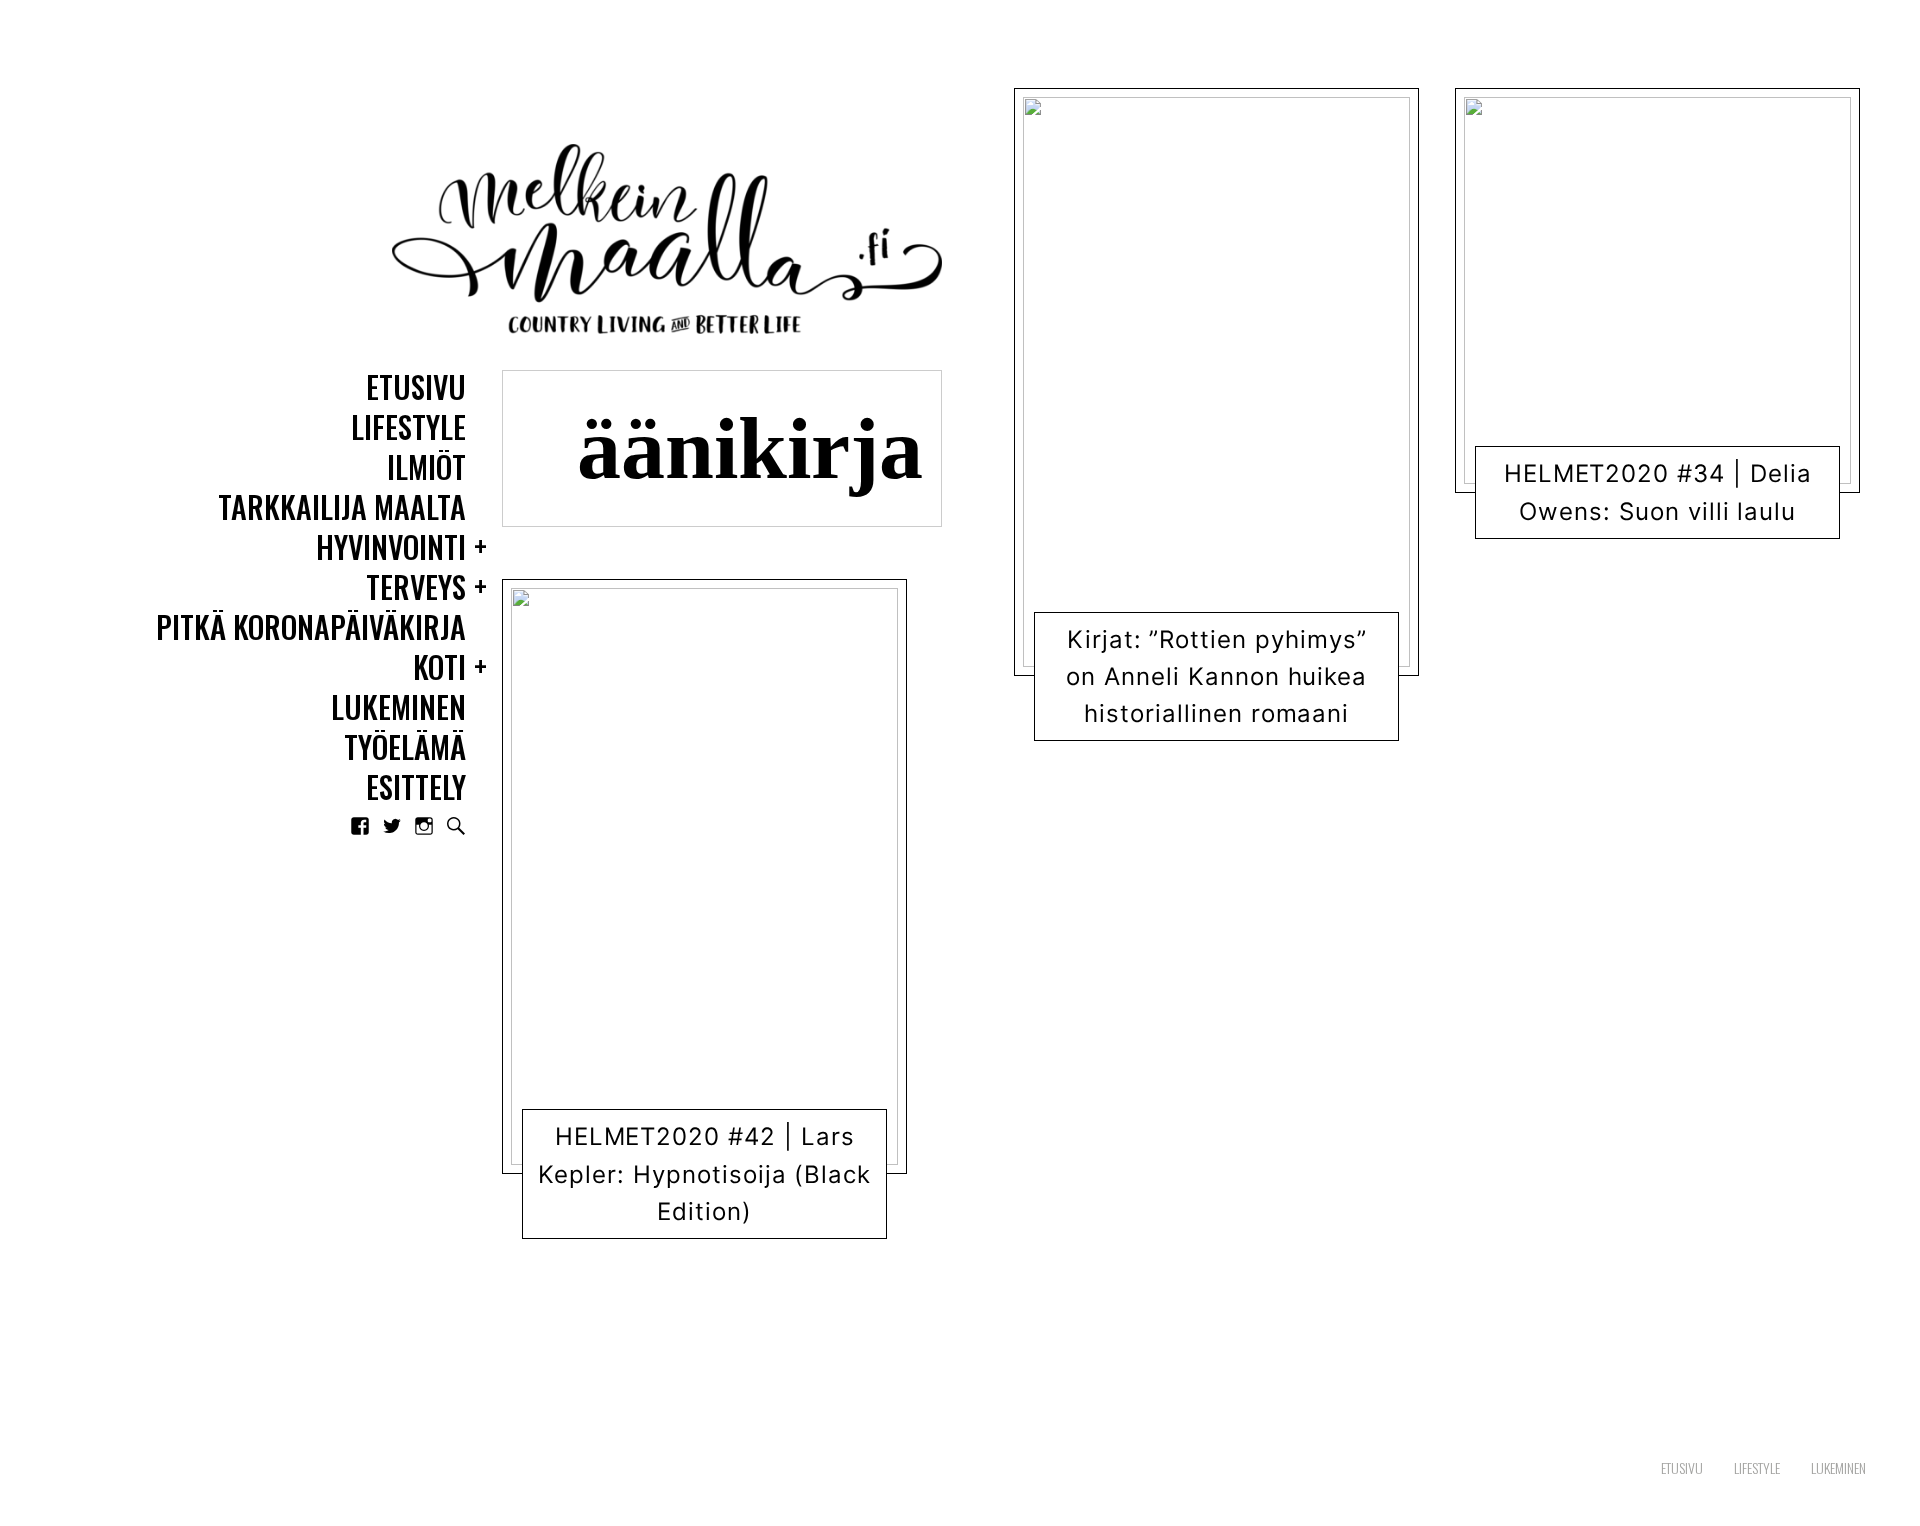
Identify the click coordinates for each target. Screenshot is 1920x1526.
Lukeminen (398, 708)
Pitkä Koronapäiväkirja (311, 628)
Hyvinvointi (391, 548)
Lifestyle (408, 428)
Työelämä (405, 748)
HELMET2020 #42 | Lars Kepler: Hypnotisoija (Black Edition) (704, 1174)
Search (456, 826)
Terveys (416, 588)
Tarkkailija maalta (342, 508)
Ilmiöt (426, 468)
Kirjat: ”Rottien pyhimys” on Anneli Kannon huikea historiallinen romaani (1216, 676)
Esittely (416, 788)
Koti (439, 668)
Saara (722, 1221)
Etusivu (416, 388)
